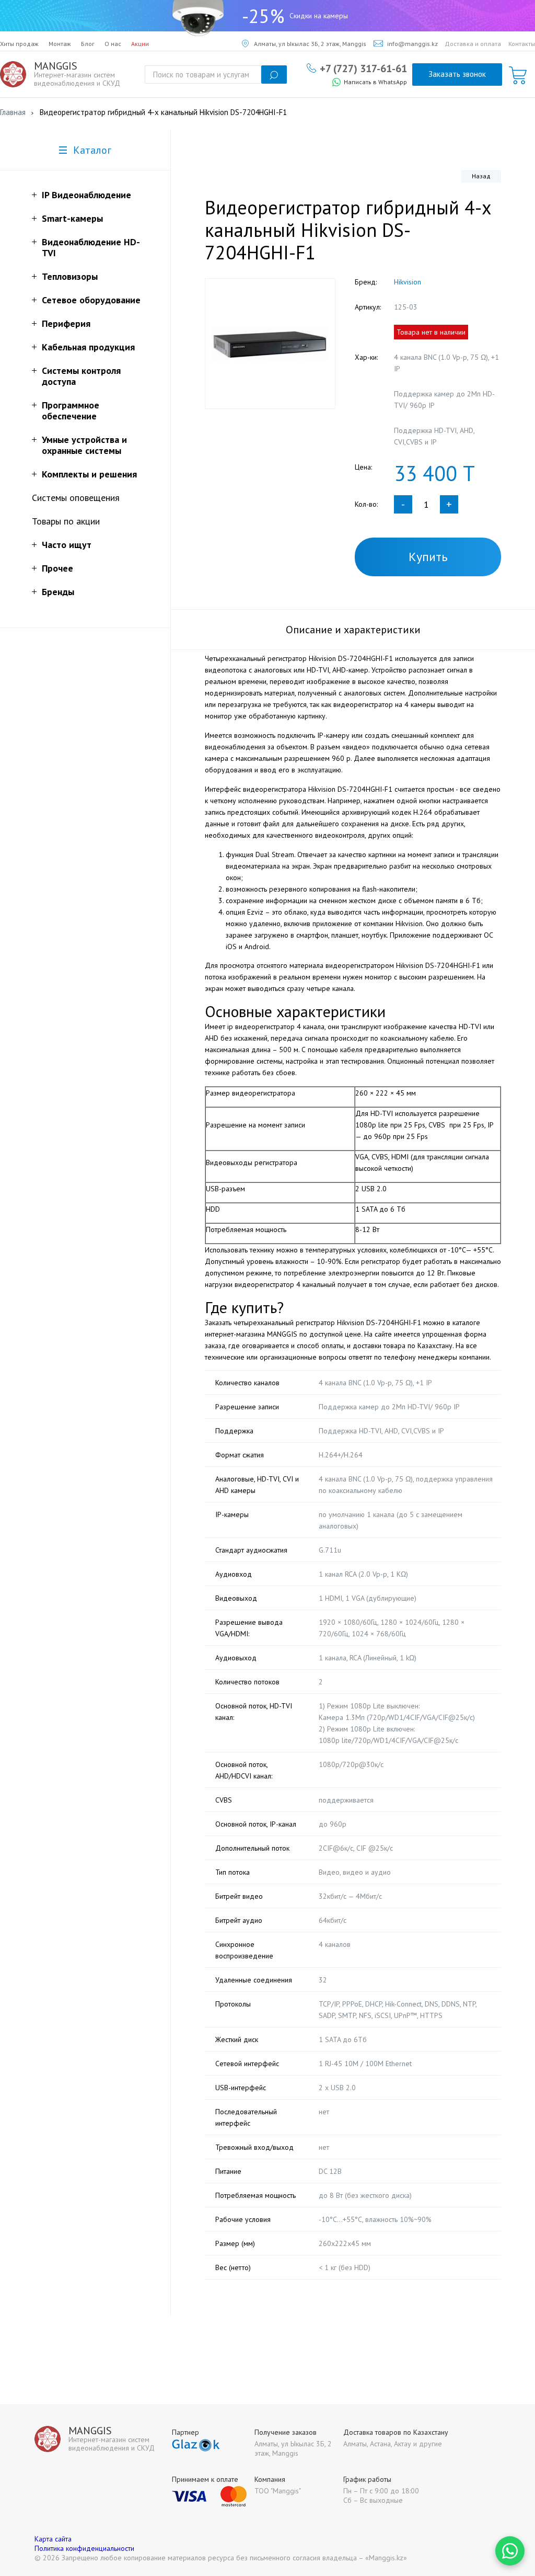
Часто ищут (67, 545)
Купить (428, 557)
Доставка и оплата (473, 44)
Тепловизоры (70, 276)
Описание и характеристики (353, 630)
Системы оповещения (76, 498)
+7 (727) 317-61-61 (363, 68)
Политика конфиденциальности (84, 2548)
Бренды (58, 592)
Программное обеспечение (71, 411)
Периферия (66, 323)
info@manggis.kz (412, 44)
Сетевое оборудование (91, 300)
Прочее (57, 568)
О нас (113, 44)
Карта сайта (53, 2539)
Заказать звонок (457, 74)
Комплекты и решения (89, 474)
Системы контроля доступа (81, 376)
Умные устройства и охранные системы (84, 445)
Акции (140, 44)
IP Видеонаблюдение (86, 195)
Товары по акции (66, 521)
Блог (88, 44)
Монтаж (60, 44)
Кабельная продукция (88, 347)
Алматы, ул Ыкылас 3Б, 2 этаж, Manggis (310, 44)
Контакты (522, 44)
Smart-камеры (72, 218)
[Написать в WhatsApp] (510, 2551)
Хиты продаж (19, 44)
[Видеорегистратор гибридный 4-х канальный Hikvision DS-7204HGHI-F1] (270, 344)
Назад (481, 176)
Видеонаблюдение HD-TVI (91, 247)
